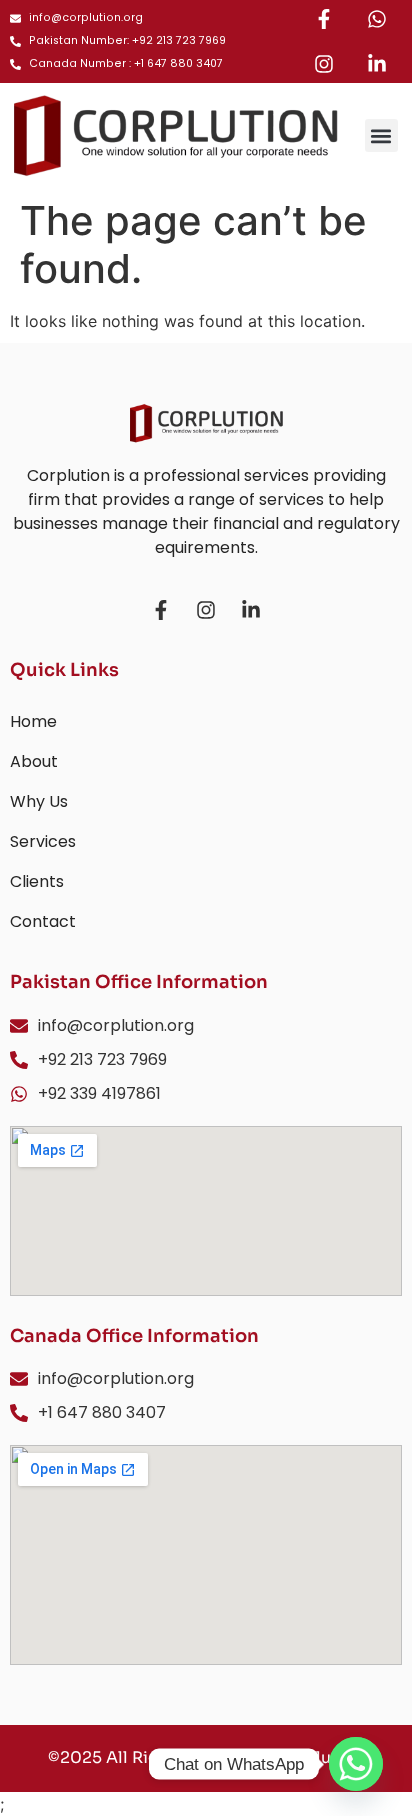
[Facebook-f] (324, 19)
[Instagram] (324, 64)
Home (33, 721)
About (34, 761)
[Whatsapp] (377, 19)
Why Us (39, 801)
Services (43, 841)
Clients (37, 881)
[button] (381, 135)
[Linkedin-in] (377, 64)
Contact (43, 921)
